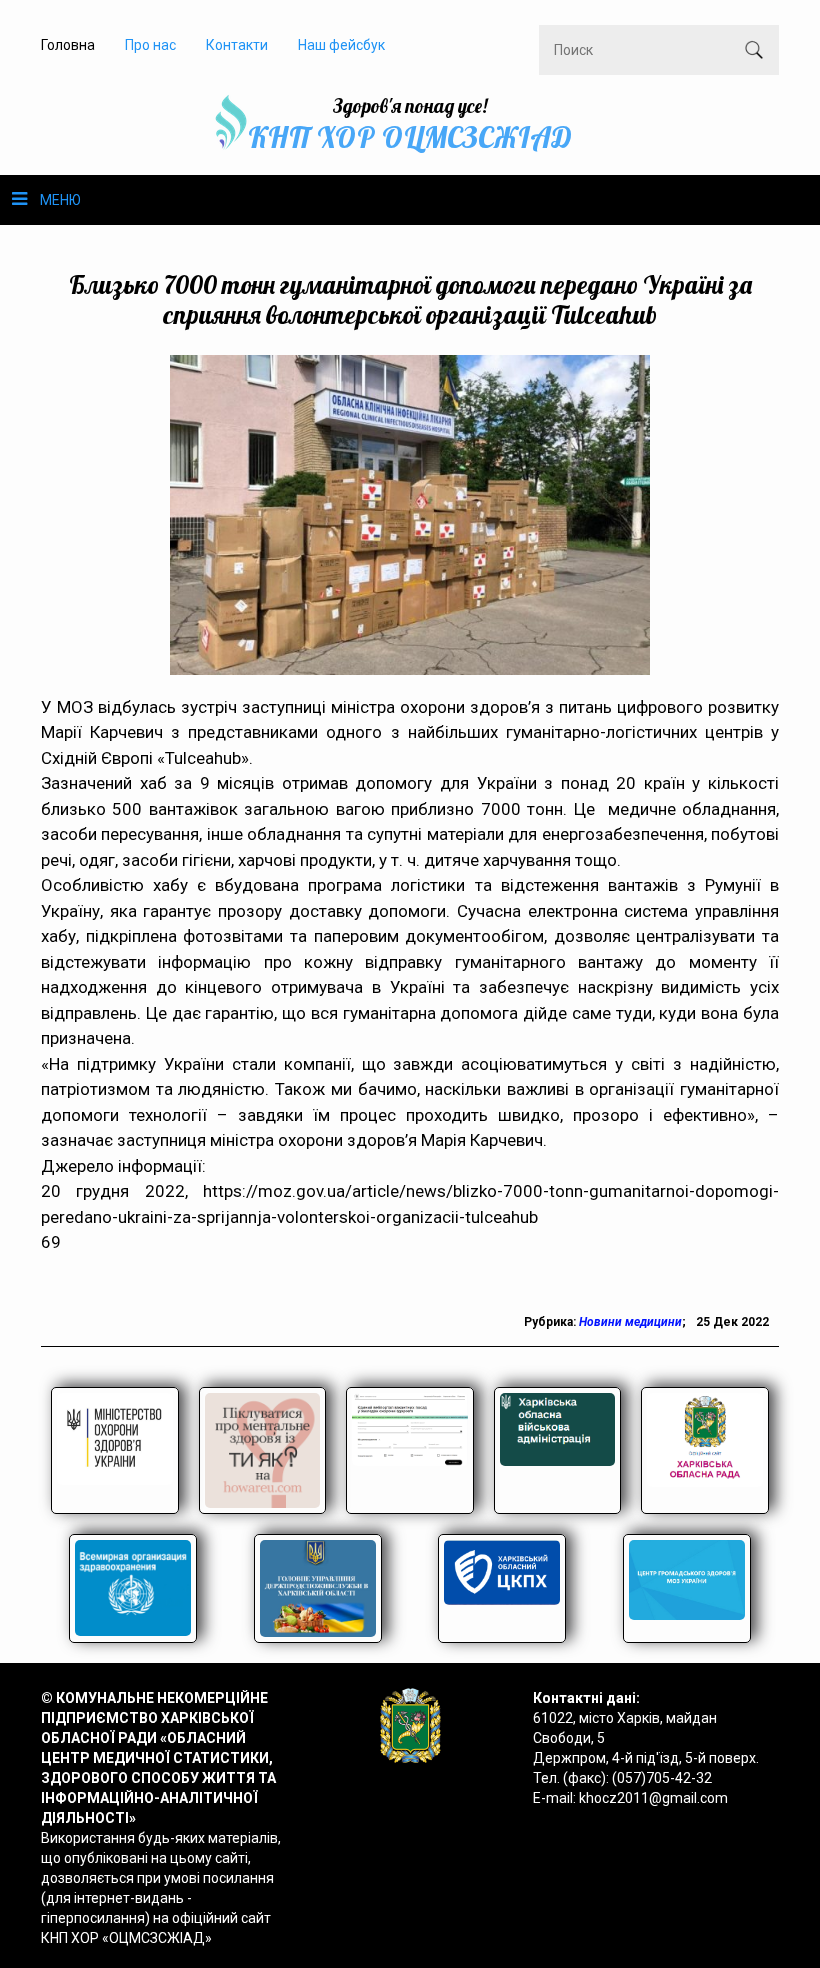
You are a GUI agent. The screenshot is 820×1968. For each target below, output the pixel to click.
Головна (68, 45)
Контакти (237, 45)
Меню (60, 200)
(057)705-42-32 (662, 1778)
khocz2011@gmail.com (653, 1798)
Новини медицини (630, 1322)
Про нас (150, 45)
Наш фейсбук (341, 45)
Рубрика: (551, 1322)
